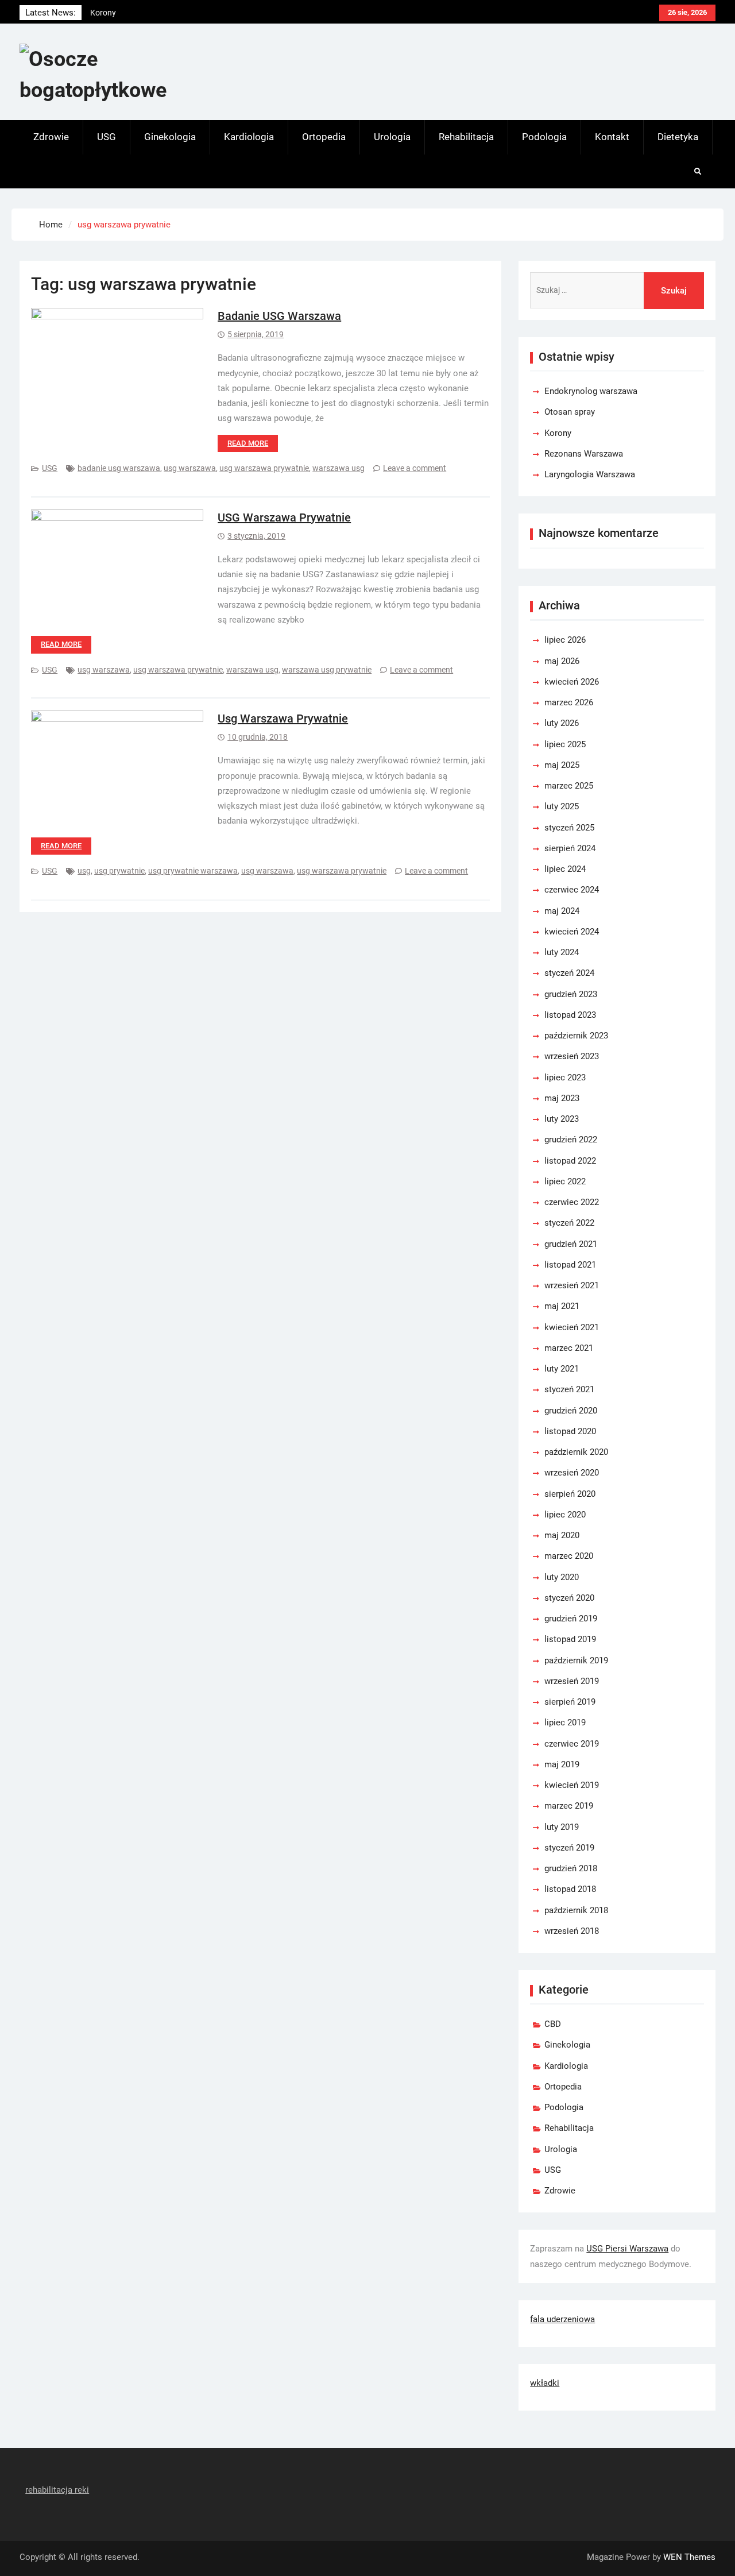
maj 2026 (562, 661)
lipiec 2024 (565, 869)
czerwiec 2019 (572, 1744)
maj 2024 (562, 911)
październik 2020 (576, 1452)
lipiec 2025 (565, 744)
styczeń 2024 (569, 973)
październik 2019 (576, 1660)
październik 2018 (576, 1910)
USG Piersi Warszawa (627, 2249)
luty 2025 (562, 806)
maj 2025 (562, 765)
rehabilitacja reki (57, 2490)
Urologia (392, 137)
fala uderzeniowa (562, 2319)
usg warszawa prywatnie (264, 468)
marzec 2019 (569, 1806)
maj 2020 (562, 1535)
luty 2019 (562, 1827)
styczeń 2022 (569, 1223)
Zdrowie (51, 137)
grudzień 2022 (571, 1140)
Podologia (544, 137)
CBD (553, 2024)
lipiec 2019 (565, 1723)
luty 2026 (562, 723)
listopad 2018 (570, 1889)
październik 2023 (576, 1036)
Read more (248, 443)
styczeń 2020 (569, 1598)
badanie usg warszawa (119, 468)
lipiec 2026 (565, 640)
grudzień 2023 (571, 994)
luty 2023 (562, 1119)
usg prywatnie (119, 871)
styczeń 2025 (569, 828)
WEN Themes (689, 2557)
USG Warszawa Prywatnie (284, 517)
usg (84, 871)
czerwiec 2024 (572, 890)
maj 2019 (562, 1764)
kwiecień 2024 (572, 932)
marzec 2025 (569, 786)
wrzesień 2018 (572, 1931)
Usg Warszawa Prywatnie (283, 719)
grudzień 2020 (571, 1411)
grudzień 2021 (571, 1244)
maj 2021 (562, 1306)
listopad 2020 (570, 1431)
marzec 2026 (569, 702)
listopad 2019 (570, 1639)
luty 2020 (562, 1577)
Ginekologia (170, 137)
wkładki (545, 2383)
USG (107, 137)
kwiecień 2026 (572, 682)
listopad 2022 (570, 1161)
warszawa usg (339, 468)
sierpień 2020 (570, 1494)
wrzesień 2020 (572, 1473)
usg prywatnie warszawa (193, 871)
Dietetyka (678, 137)
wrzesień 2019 (572, 1681)
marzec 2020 (569, 1556)
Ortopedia (324, 137)
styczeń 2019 (569, 1848)
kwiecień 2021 (572, 1327)
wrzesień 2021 (572, 1285)
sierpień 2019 (570, 1702)
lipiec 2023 (565, 1077)
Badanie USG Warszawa (279, 316)
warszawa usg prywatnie (327, 670)
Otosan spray (570, 412)
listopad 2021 (570, 1265)
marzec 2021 (569, 1348)
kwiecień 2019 (572, 1785)
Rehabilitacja (466, 137)
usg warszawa (190, 468)
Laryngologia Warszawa (590, 474)
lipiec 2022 (565, 1181)
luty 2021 (562, 1369)
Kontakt (612, 137)
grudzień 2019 (571, 1619)
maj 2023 (562, 1098)
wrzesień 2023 (572, 1056)
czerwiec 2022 (572, 1202)
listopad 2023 (570, 1015)
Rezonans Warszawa (584, 454)
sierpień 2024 (570, 848)
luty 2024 (562, 952)
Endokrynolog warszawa (134, 14)
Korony (558, 433)
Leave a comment (415, 468)
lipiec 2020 (565, 1515)
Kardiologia (249, 137)
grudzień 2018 (571, 1868)
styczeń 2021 (569, 1389)
